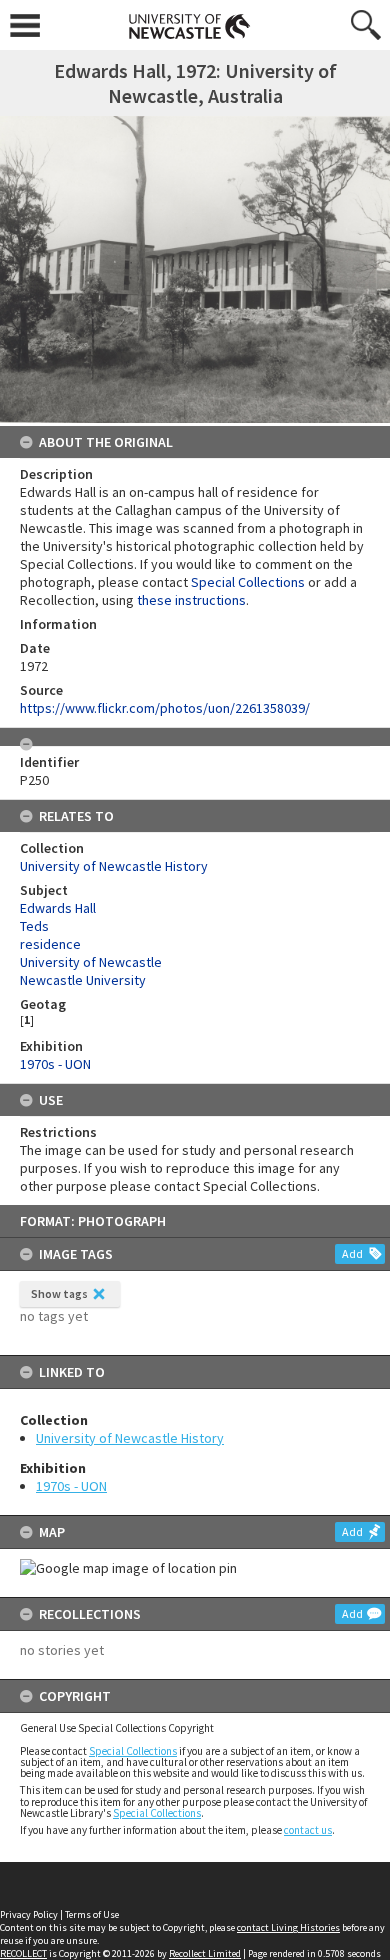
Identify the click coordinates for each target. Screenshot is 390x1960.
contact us (308, 1830)
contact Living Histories (288, 1927)
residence (50, 944)
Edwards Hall (58, 908)
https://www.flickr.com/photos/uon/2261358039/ (165, 708)
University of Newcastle (91, 962)
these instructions (191, 600)
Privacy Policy (29, 1914)
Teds (34, 926)
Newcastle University (83, 980)
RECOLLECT (23, 1953)
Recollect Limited (205, 1953)
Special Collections (133, 1751)
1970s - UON (71, 1486)
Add (352, 1253)
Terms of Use (92, 1914)
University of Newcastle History (130, 1438)
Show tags (59, 1293)
